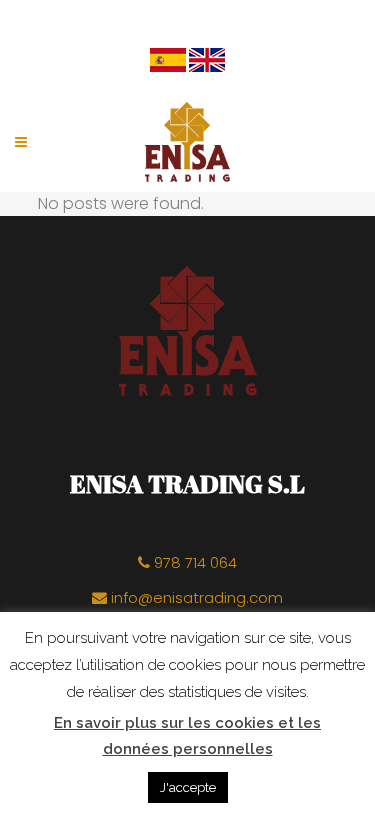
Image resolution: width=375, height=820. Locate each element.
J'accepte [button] (188, 787)
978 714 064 (193, 562)
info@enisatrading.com (195, 597)
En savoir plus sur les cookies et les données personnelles (187, 736)
